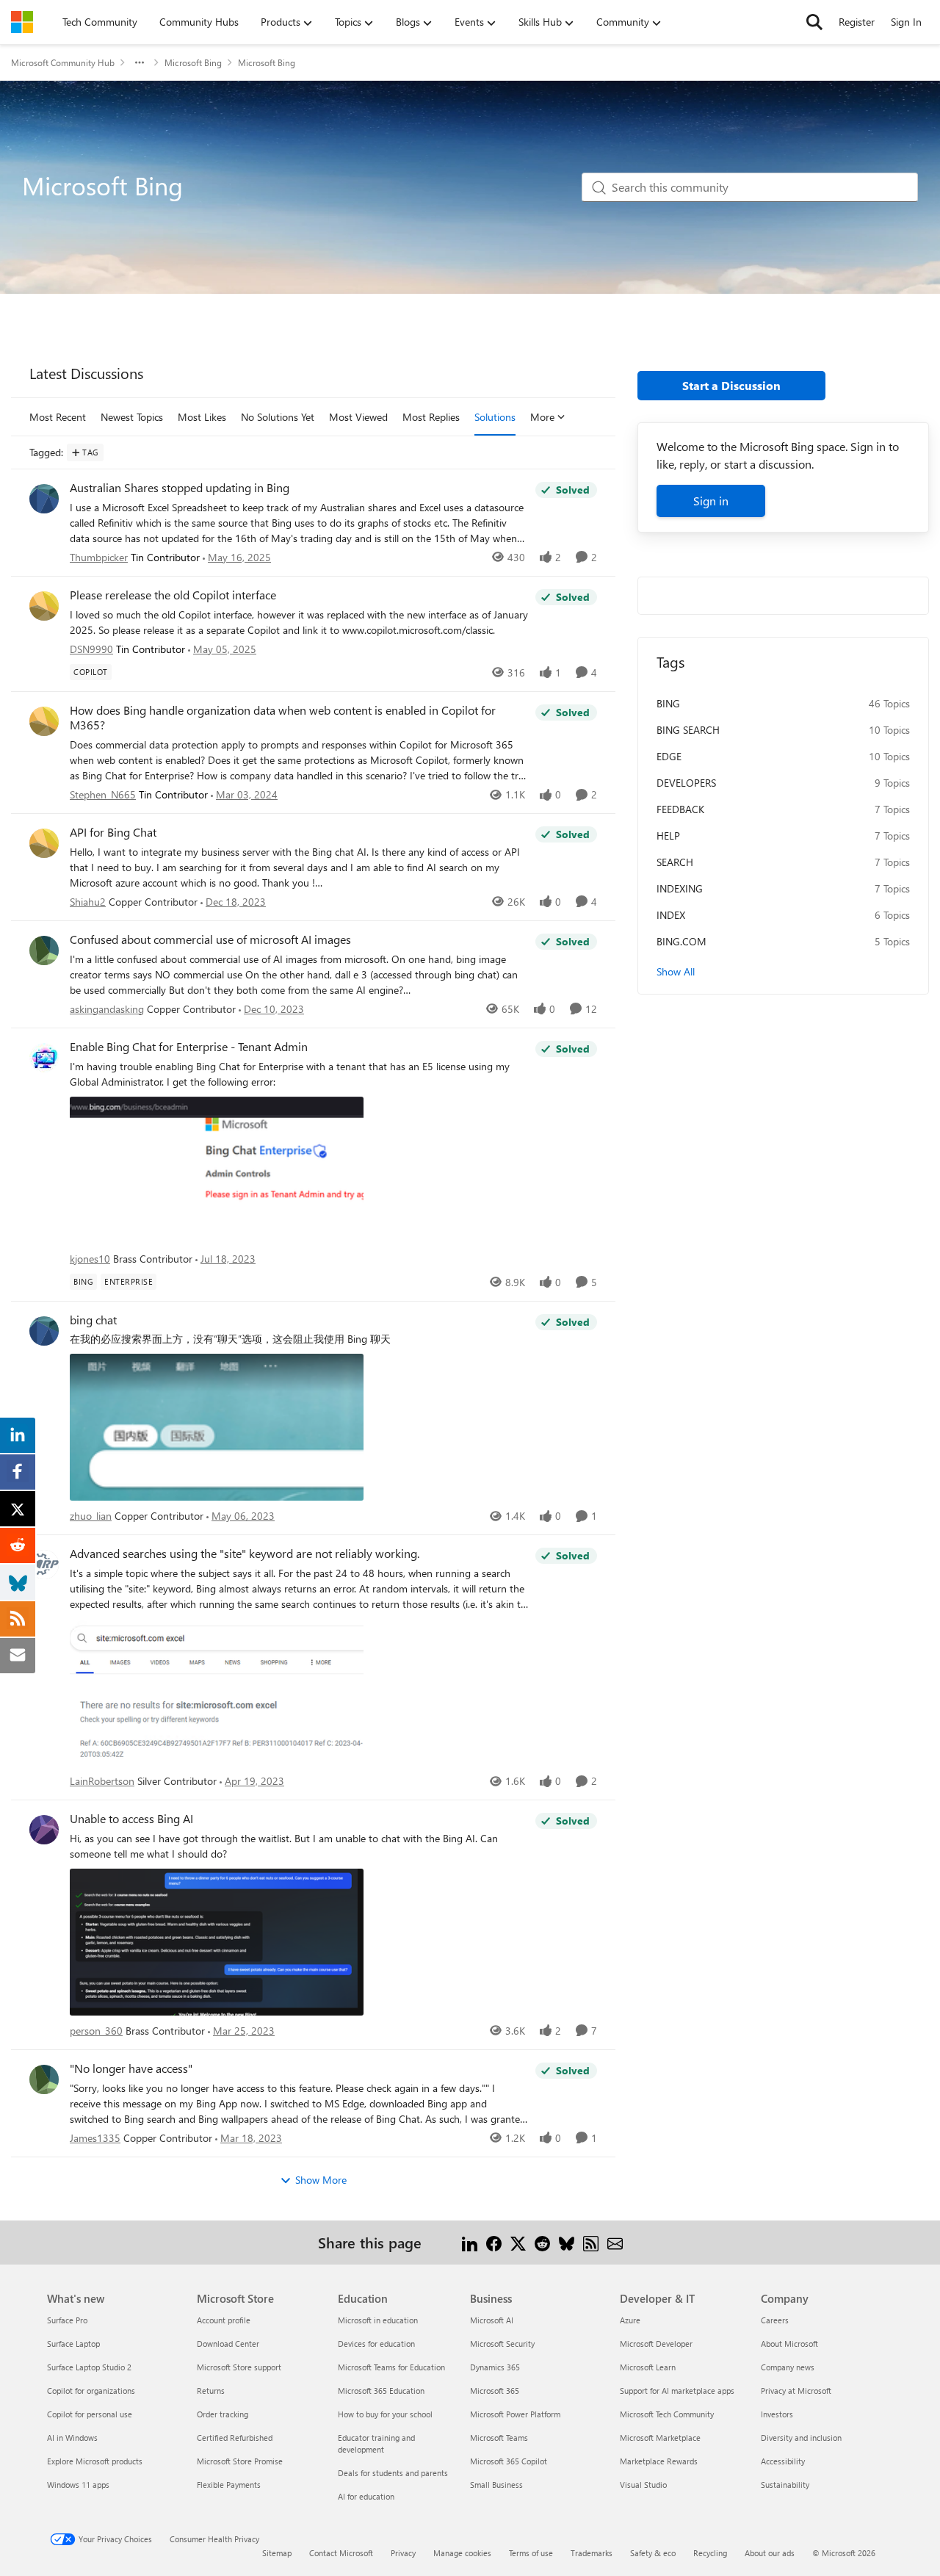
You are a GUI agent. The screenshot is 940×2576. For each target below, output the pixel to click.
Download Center (228, 2344)
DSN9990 (91, 649)
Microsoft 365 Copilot (509, 2461)
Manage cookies (462, 2553)
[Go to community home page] (22, 22)
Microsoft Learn (648, 2367)
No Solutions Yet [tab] (278, 417)
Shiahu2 (88, 902)
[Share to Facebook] (494, 2242)
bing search (688, 730)
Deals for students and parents (393, 2473)
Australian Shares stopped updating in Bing (180, 488)
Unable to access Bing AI (131, 1819)
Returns (211, 2391)
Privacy (403, 2553)
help (668, 836)
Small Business (496, 2485)
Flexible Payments (229, 2485)
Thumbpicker (99, 557)
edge (669, 756)
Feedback (680, 809)
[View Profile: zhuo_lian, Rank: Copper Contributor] (44, 1331)
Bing (668, 703)
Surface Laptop (73, 2344)
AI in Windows (72, 2438)
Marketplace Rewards (659, 2461)
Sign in (711, 501)
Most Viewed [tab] (358, 417)
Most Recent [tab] (58, 417)
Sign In (906, 22)
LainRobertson (102, 1781)
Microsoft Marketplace (660, 2438)
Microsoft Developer (656, 2344)
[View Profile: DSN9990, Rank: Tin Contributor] (44, 606)
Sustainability (785, 2485)
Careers (775, 2320)
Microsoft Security (502, 2344)
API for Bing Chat (113, 832)
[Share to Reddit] (542, 2242)
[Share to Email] (615, 2242)
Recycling (710, 2553)
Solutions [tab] (495, 417)
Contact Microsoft (341, 2553)
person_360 (96, 2031)
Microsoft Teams (499, 2438)
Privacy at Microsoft (796, 2391)
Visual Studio (643, 2485)
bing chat (93, 1320)
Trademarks (592, 2553)
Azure (630, 2320)
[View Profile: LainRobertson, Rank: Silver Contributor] (44, 1565)
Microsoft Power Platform (515, 2414)
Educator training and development (376, 2443)
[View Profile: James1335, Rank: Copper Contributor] (44, 2079)
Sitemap (277, 2553)
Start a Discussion (731, 385)
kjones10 (90, 1259)
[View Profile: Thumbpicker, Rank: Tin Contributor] (44, 499)
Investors (777, 2414)
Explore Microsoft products (95, 2461)
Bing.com (681, 941)
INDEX (671, 915)
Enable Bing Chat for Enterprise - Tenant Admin (189, 1047)
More (542, 417)
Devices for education (376, 2344)
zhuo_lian (91, 1516)
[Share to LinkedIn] (470, 2242)
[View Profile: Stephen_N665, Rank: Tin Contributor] (44, 721)
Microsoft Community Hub (63, 62)
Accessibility (783, 2461)
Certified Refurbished (235, 2438)
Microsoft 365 (495, 2391)
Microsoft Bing (193, 62)
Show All (676, 971)
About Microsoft (789, 2344)
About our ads (770, 2553)
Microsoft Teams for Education (391, 2367)
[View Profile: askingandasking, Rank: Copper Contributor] (44, 950)
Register (857, 22)
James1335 (95, 2138)
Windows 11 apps (78, 2485)
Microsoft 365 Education (381, 2391)
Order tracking (223, 2414)
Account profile (224, 2320)
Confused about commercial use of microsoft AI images (210, 939)
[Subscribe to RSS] (591, 2242)
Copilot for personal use (90, 2414)
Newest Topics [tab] (132, 417)
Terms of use (531, 2553)
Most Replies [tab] (431, 417)
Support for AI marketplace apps (677, 2391)
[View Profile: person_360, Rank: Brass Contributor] (44, 1830)
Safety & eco (653, 2553)
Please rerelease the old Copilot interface (173, 595)
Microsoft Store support (239, 2367)
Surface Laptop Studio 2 (89, 2367)
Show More (321, 2180)
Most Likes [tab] (202, 417)
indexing (680, 888)
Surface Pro (67, 2320)
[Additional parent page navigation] (140, 62)
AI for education (366, 2496)
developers (686, 783)
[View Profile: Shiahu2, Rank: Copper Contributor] (44, 843)
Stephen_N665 (103, 794)
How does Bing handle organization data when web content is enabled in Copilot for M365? (283, 718)
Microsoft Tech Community (667, 2414)
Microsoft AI (492, 2320)
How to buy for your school (385, 2414)
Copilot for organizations (91, 2391)
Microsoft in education (378, 2320)
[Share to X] (518, 2242)
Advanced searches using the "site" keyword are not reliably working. (245, 1554)
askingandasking (107, 1009)
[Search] (814, 22)
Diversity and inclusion (801, 2438)
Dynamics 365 (495, 2367)
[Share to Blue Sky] (567, 2242)
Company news (788, 2367)
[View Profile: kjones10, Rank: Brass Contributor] (44, 1058)
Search (675, 862)
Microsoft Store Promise (240, 2461)
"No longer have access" (131, 2068)
